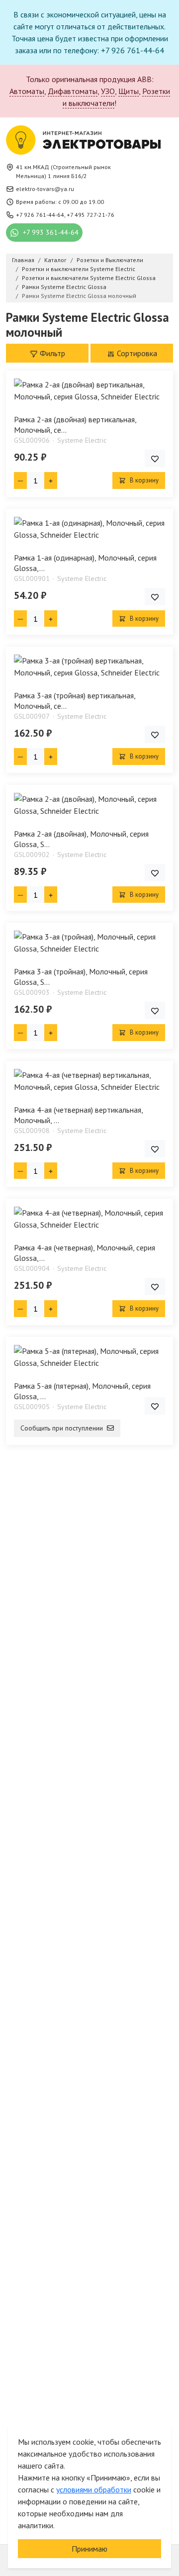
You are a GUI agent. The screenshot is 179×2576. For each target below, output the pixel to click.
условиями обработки (94, 2489)
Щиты (129, 91)
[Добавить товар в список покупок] (155, 458)
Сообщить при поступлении (63, 1428)
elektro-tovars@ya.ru (45, 189)
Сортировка (136, 353)
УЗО (108, 91)
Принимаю (89, 2549)
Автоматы (27, 91)
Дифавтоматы (73, 91)
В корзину (143, 480)
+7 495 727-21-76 (90, 215)
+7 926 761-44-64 (40, 215)
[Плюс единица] (51, 480)
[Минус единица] (20, 480)
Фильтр (51, 353)
